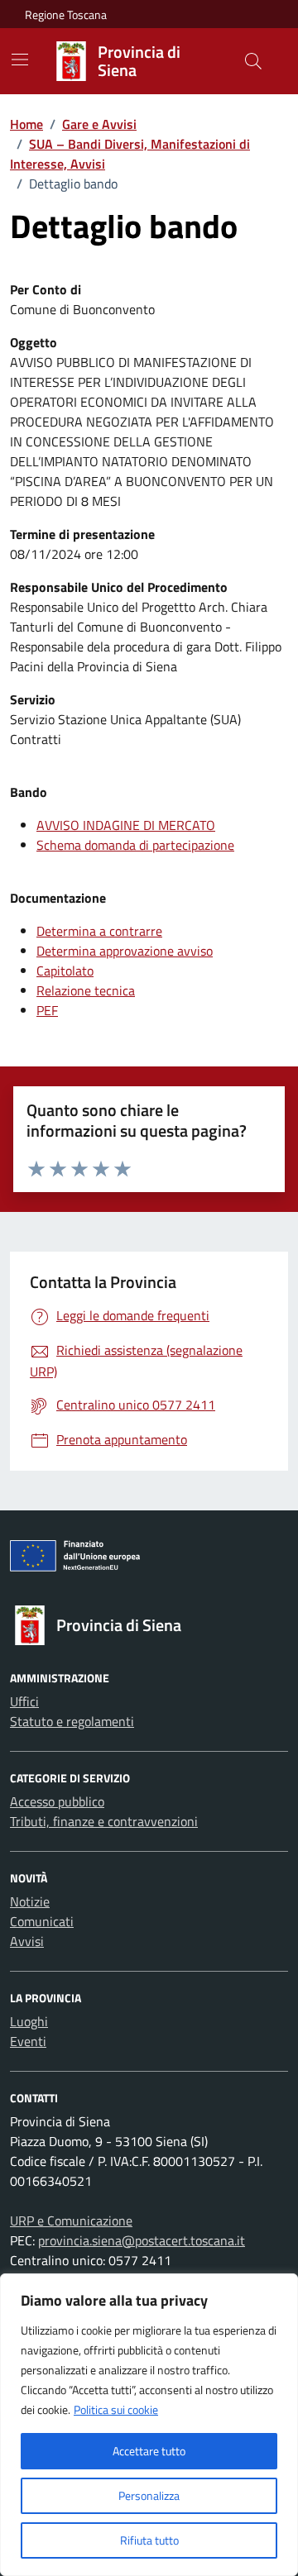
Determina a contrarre (99, 931)
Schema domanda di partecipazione (135, 845)
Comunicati (42, 1921)
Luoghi (29, 2021)
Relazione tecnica (86, 990)
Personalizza (149, 2495)
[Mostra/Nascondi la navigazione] (20, 60)
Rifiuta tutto (149, 2540)
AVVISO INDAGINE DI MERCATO (126, 825)
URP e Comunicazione (71, 2221)
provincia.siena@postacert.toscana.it (142, 2240)
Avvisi (27, 1941)
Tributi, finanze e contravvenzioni (104, 1821)
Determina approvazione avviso (125, 951)
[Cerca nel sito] (253, 61)
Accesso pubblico (57, 1801)
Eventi (28, 2041)
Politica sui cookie (116, 2409)
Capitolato (65, 971)
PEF (47, 1010)
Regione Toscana (66, 14)
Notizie (30, 1901)
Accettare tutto (149, 2451)
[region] (149, 2425)
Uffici (24, 1701)
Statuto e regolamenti (72, 1721)
